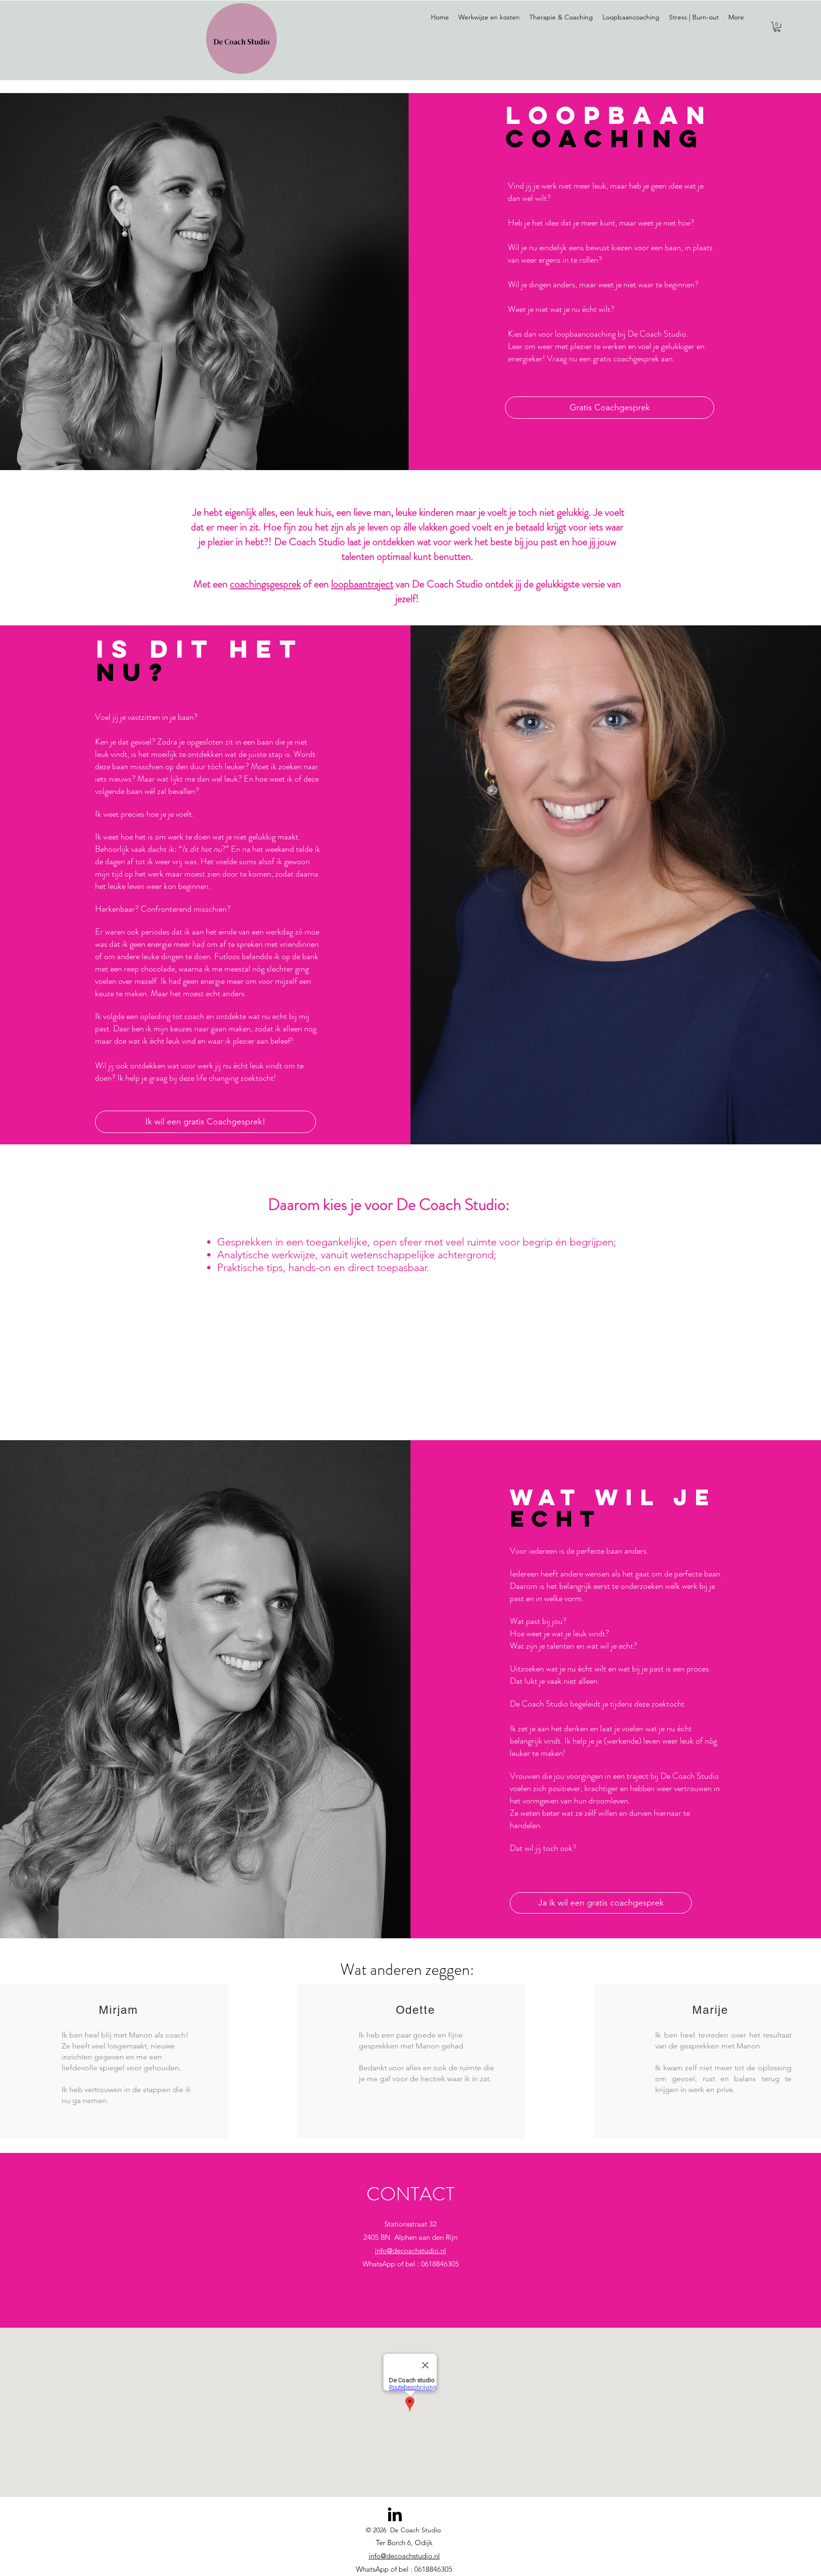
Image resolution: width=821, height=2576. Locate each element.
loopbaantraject (362, 584)
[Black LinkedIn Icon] (395, 2514)
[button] (777, 27)
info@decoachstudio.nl (410, 2250)
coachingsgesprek (265, 584)
